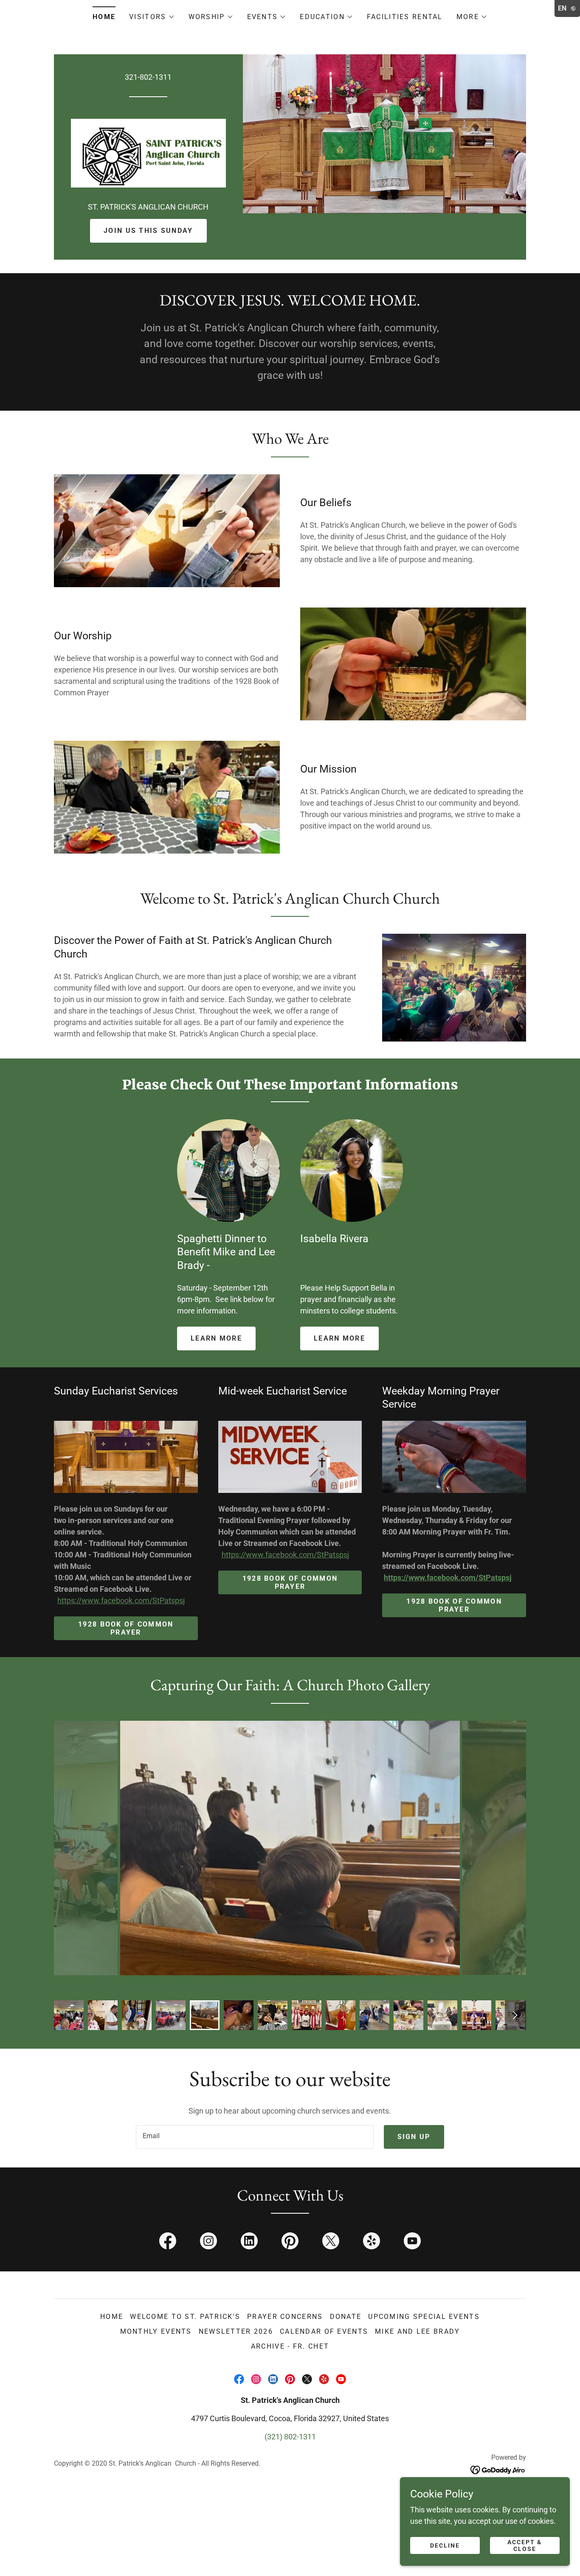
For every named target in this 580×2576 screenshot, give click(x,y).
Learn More (216, 1338)
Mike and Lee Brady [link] (417, 2331)
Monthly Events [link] (156, 2331)
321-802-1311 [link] (148, 77)
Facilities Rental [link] (405, 17)
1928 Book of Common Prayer (126, 1628)
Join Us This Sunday (148, 231)
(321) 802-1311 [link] (290, 2437)
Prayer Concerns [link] (285, 2317)
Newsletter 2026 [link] (236, 2331)
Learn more (339, 1338)
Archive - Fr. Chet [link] (290, 2346)
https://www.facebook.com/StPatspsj (121, 1600)
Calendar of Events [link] (324, 2331)
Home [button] (112, 2317)
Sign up (414, 2137)
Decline (445, 2545)
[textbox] (255, 2137)
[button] (152, 17)
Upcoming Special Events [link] (424, 2317)
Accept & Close (525, 2545)
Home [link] (104, 17)
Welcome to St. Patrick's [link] (185, 2317)
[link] (148, 153)
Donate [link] (346, 2317)
